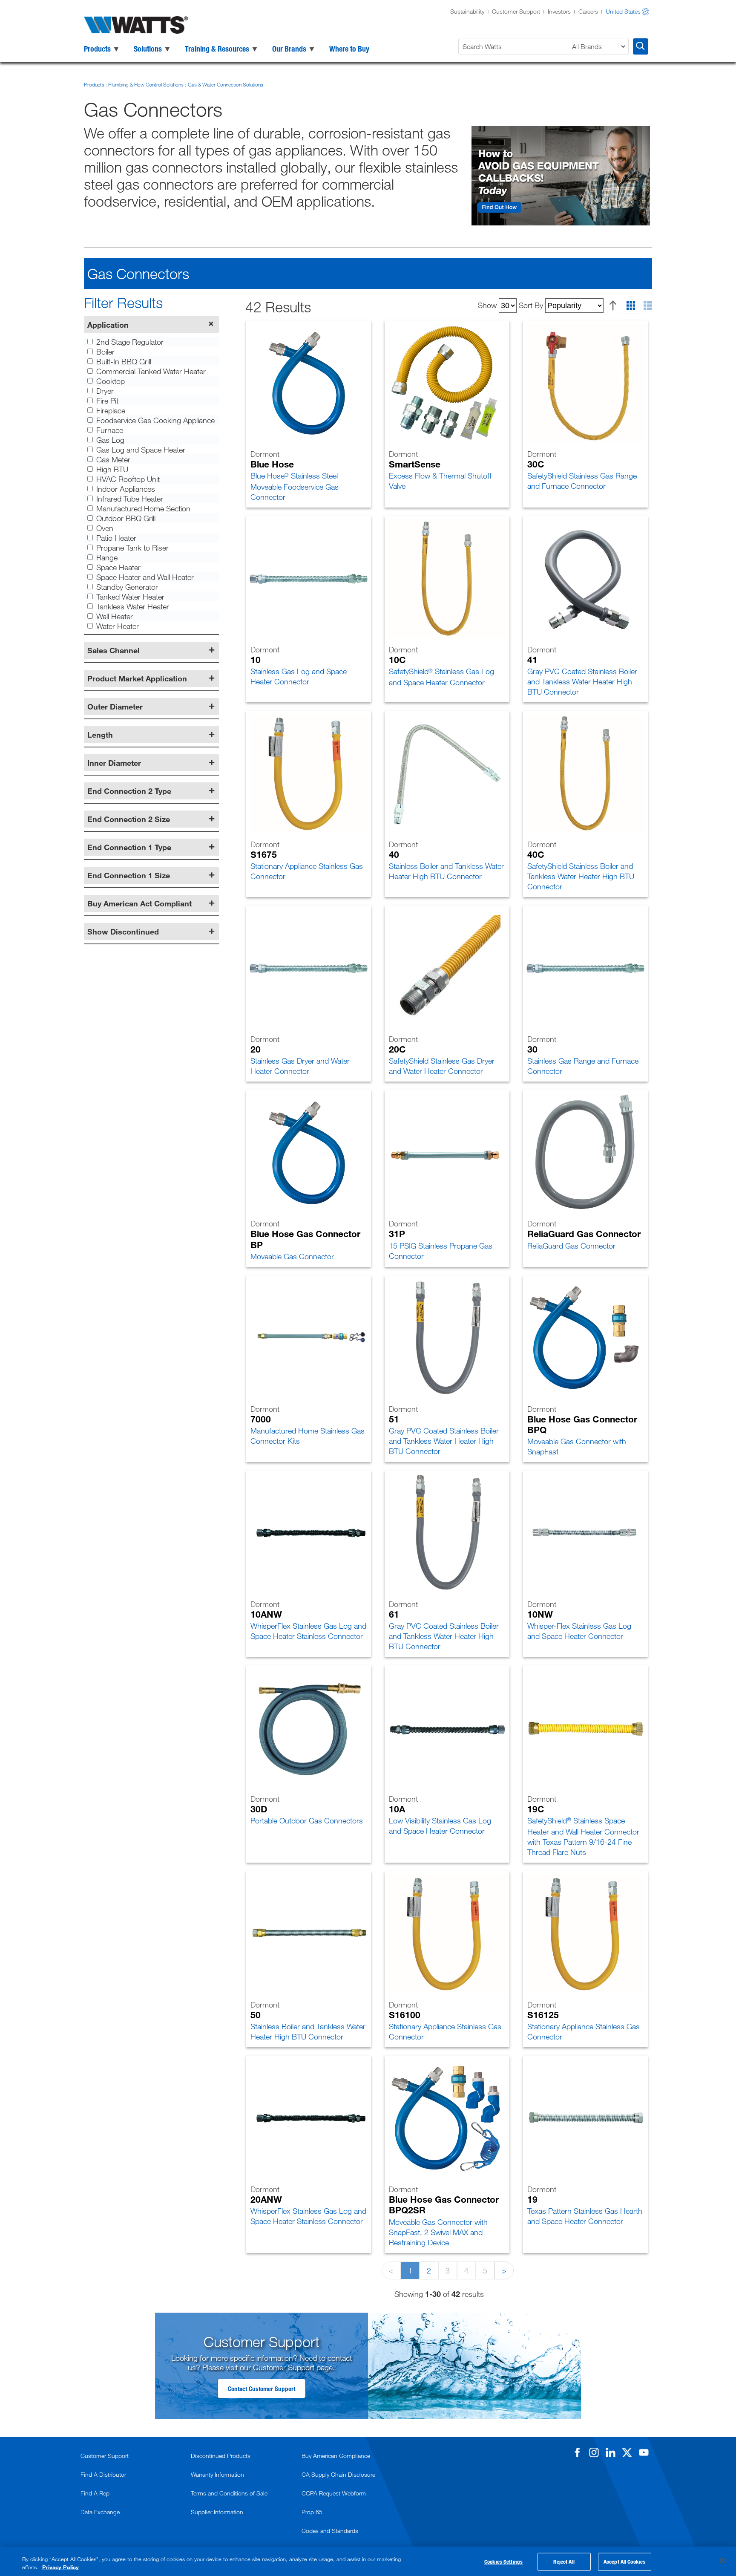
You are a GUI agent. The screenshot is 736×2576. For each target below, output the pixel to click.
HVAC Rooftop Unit (128, 479)
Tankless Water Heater (133, 606)
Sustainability (467, 11)
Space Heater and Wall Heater (145, 577)
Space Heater (118, 567)
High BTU (112, 469)
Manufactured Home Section (143, 508)
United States (623, 11)
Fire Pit (107, 401)
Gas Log (110, 440)
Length (100, 735)
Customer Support (516, 11)
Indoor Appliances (126, 489)
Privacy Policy (60, 2567)
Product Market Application (137, 678)
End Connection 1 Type (129, 847)
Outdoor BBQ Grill (126, 518)
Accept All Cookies (624, 2562)
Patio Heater (116, 538)
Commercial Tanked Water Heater (151, 371)
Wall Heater (115, 616)
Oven (105, 528)
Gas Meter (113, 459)
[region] (368, 2561)
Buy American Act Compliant (139, 903)
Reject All (564, 2562)
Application (108, 325)
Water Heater (118, 626)
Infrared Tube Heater (130, 499)
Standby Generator (127, 587)
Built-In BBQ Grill (124, 361)
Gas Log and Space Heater (141, 450)
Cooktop (111, 381)
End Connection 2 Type (129, 791)
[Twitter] (627, 2452)
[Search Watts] (641, 46)
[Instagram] (594, 2452)
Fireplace (111, 410)
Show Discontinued (123, 932)
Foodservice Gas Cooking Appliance (155, 420)
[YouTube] (644, 2452)
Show (487, 305)
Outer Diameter (115, 707)
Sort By (531, 305)
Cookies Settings (503, 2562)
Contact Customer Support (262, 2388)
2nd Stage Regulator (130, 342)
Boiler (105, 352)
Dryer (105, 391)
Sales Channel (114, 650)
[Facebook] (577, 2452)
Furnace (110, 430)
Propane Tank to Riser (132, 548)
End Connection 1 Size (129, 875)
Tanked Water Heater (130, 597)
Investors (559, 11)
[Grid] (631, 306)
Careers (588, 11)
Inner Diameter (114, 763)
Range (107, 557)
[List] (648, 306)
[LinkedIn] (610, 2452)
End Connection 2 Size (129, 819)
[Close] (722, 2561)
